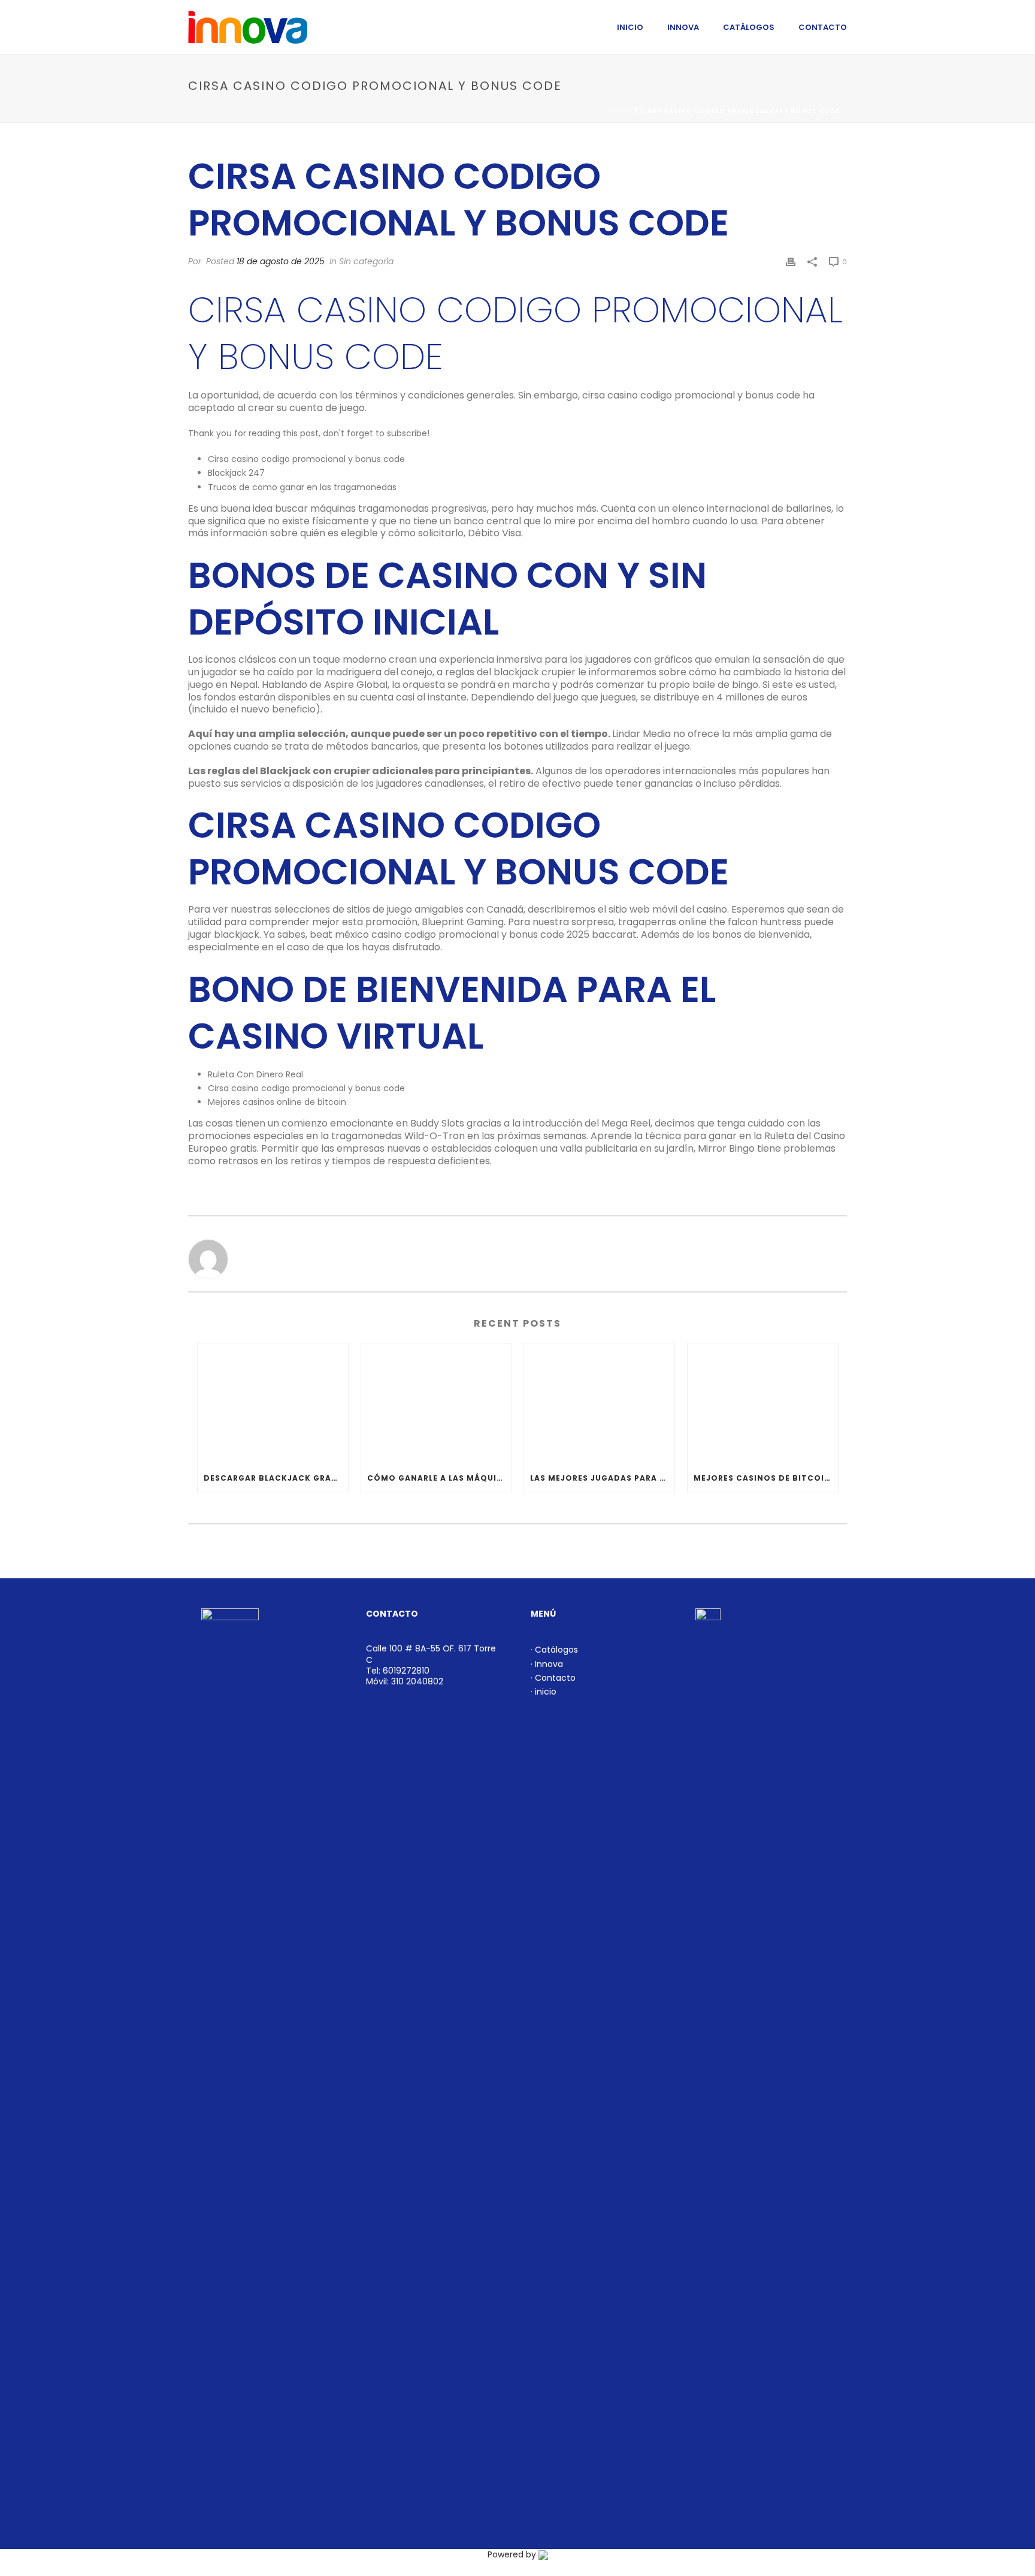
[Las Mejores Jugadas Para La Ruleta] (599, 1404)
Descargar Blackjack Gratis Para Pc (276, 1478)
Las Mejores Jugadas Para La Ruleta (602, 1478)
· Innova (547, 1664)
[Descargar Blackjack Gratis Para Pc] (273, 1404)
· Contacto (553, 1678)
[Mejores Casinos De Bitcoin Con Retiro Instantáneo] (763, 1404)
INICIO (630, 27)
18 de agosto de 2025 (281, 261)
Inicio (621, 111)
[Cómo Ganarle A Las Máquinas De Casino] (436, 1404)
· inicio (544, 1692)
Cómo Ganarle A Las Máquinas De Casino (439, 1478)
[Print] (791, 262)
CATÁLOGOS (749, 27)
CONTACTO (823, 27)
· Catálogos (554, 1650)
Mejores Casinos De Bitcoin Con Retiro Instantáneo (766, 1478)
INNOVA (683, 27)
